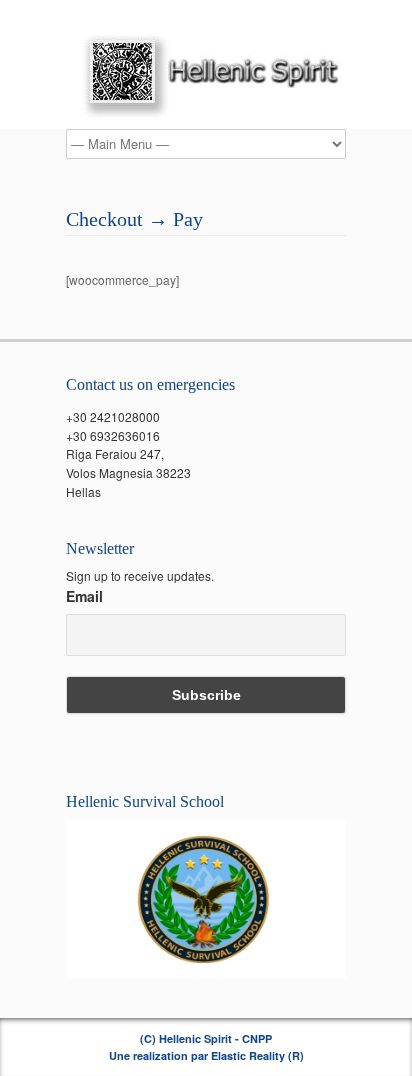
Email (84, 596)
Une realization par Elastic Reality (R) (206, 1055)
